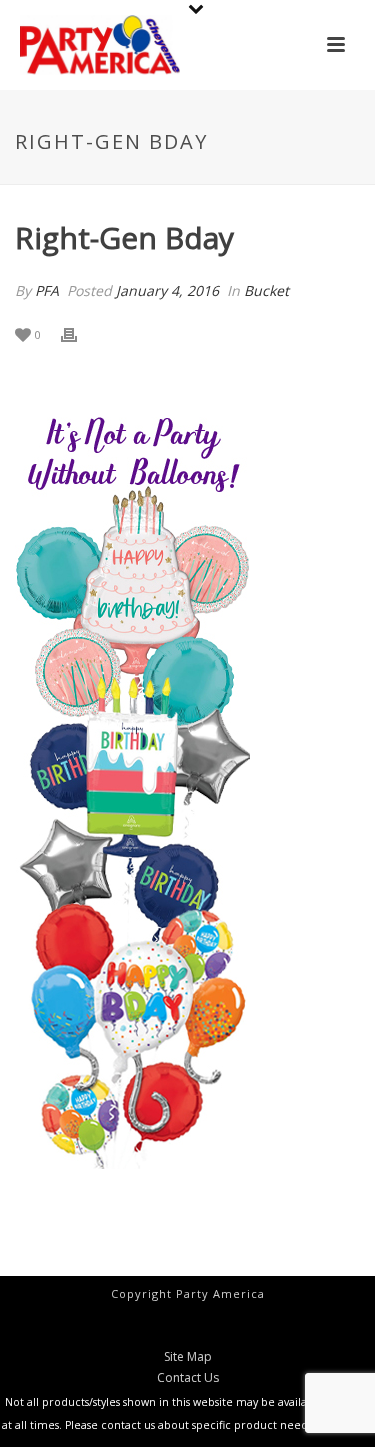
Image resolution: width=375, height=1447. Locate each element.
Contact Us (188, 1378)
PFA (47, 290)
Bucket (266, 290)
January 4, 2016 (167, 290)
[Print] (79, 334)
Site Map (188, 1357)
